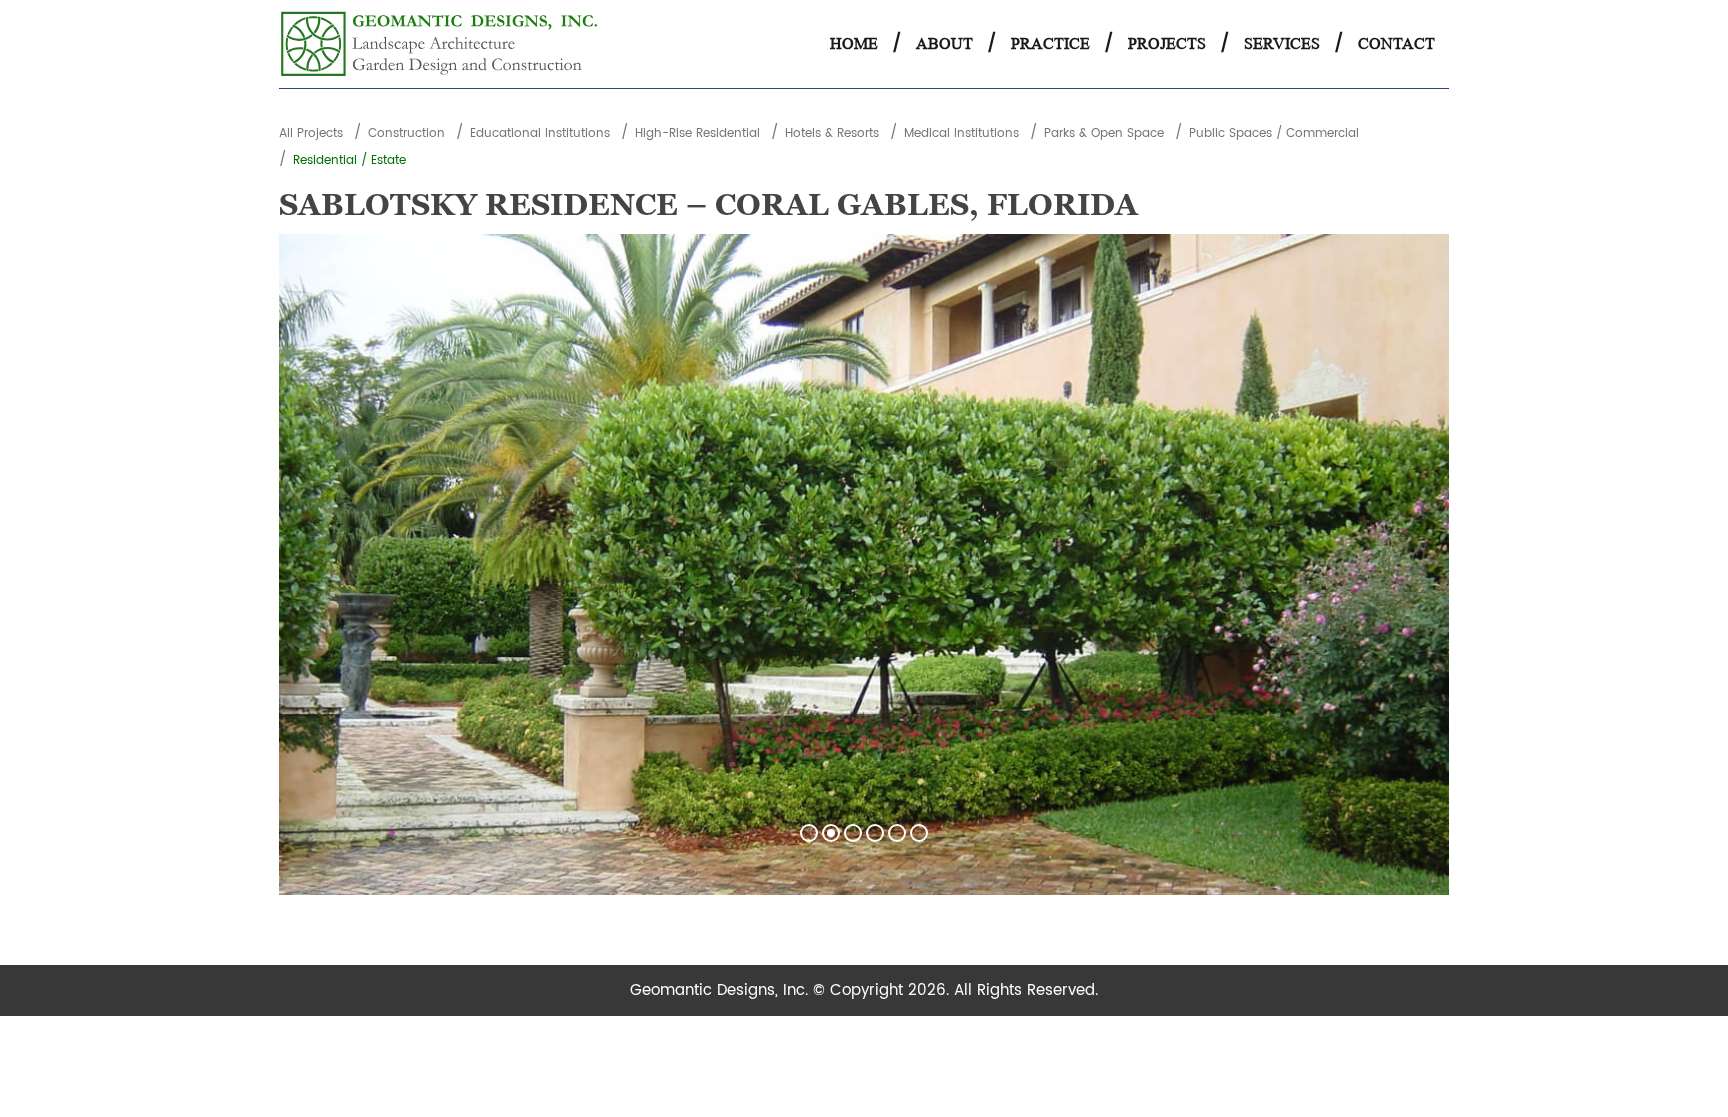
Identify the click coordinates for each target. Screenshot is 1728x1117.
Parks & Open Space (1104, 133)
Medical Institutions (961, 133)
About (944, 43)
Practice (1050, 43)
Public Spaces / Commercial (1274, 133)
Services (1282, 43)
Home (854, 43)
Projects (1167, 43)
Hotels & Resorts (832, 133)
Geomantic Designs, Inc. (721, 990)
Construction (406, 133)
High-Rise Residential (697, 133)
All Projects (311, 133)
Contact (1396, 43)
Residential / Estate (349, 160)
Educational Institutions (540, 133)
